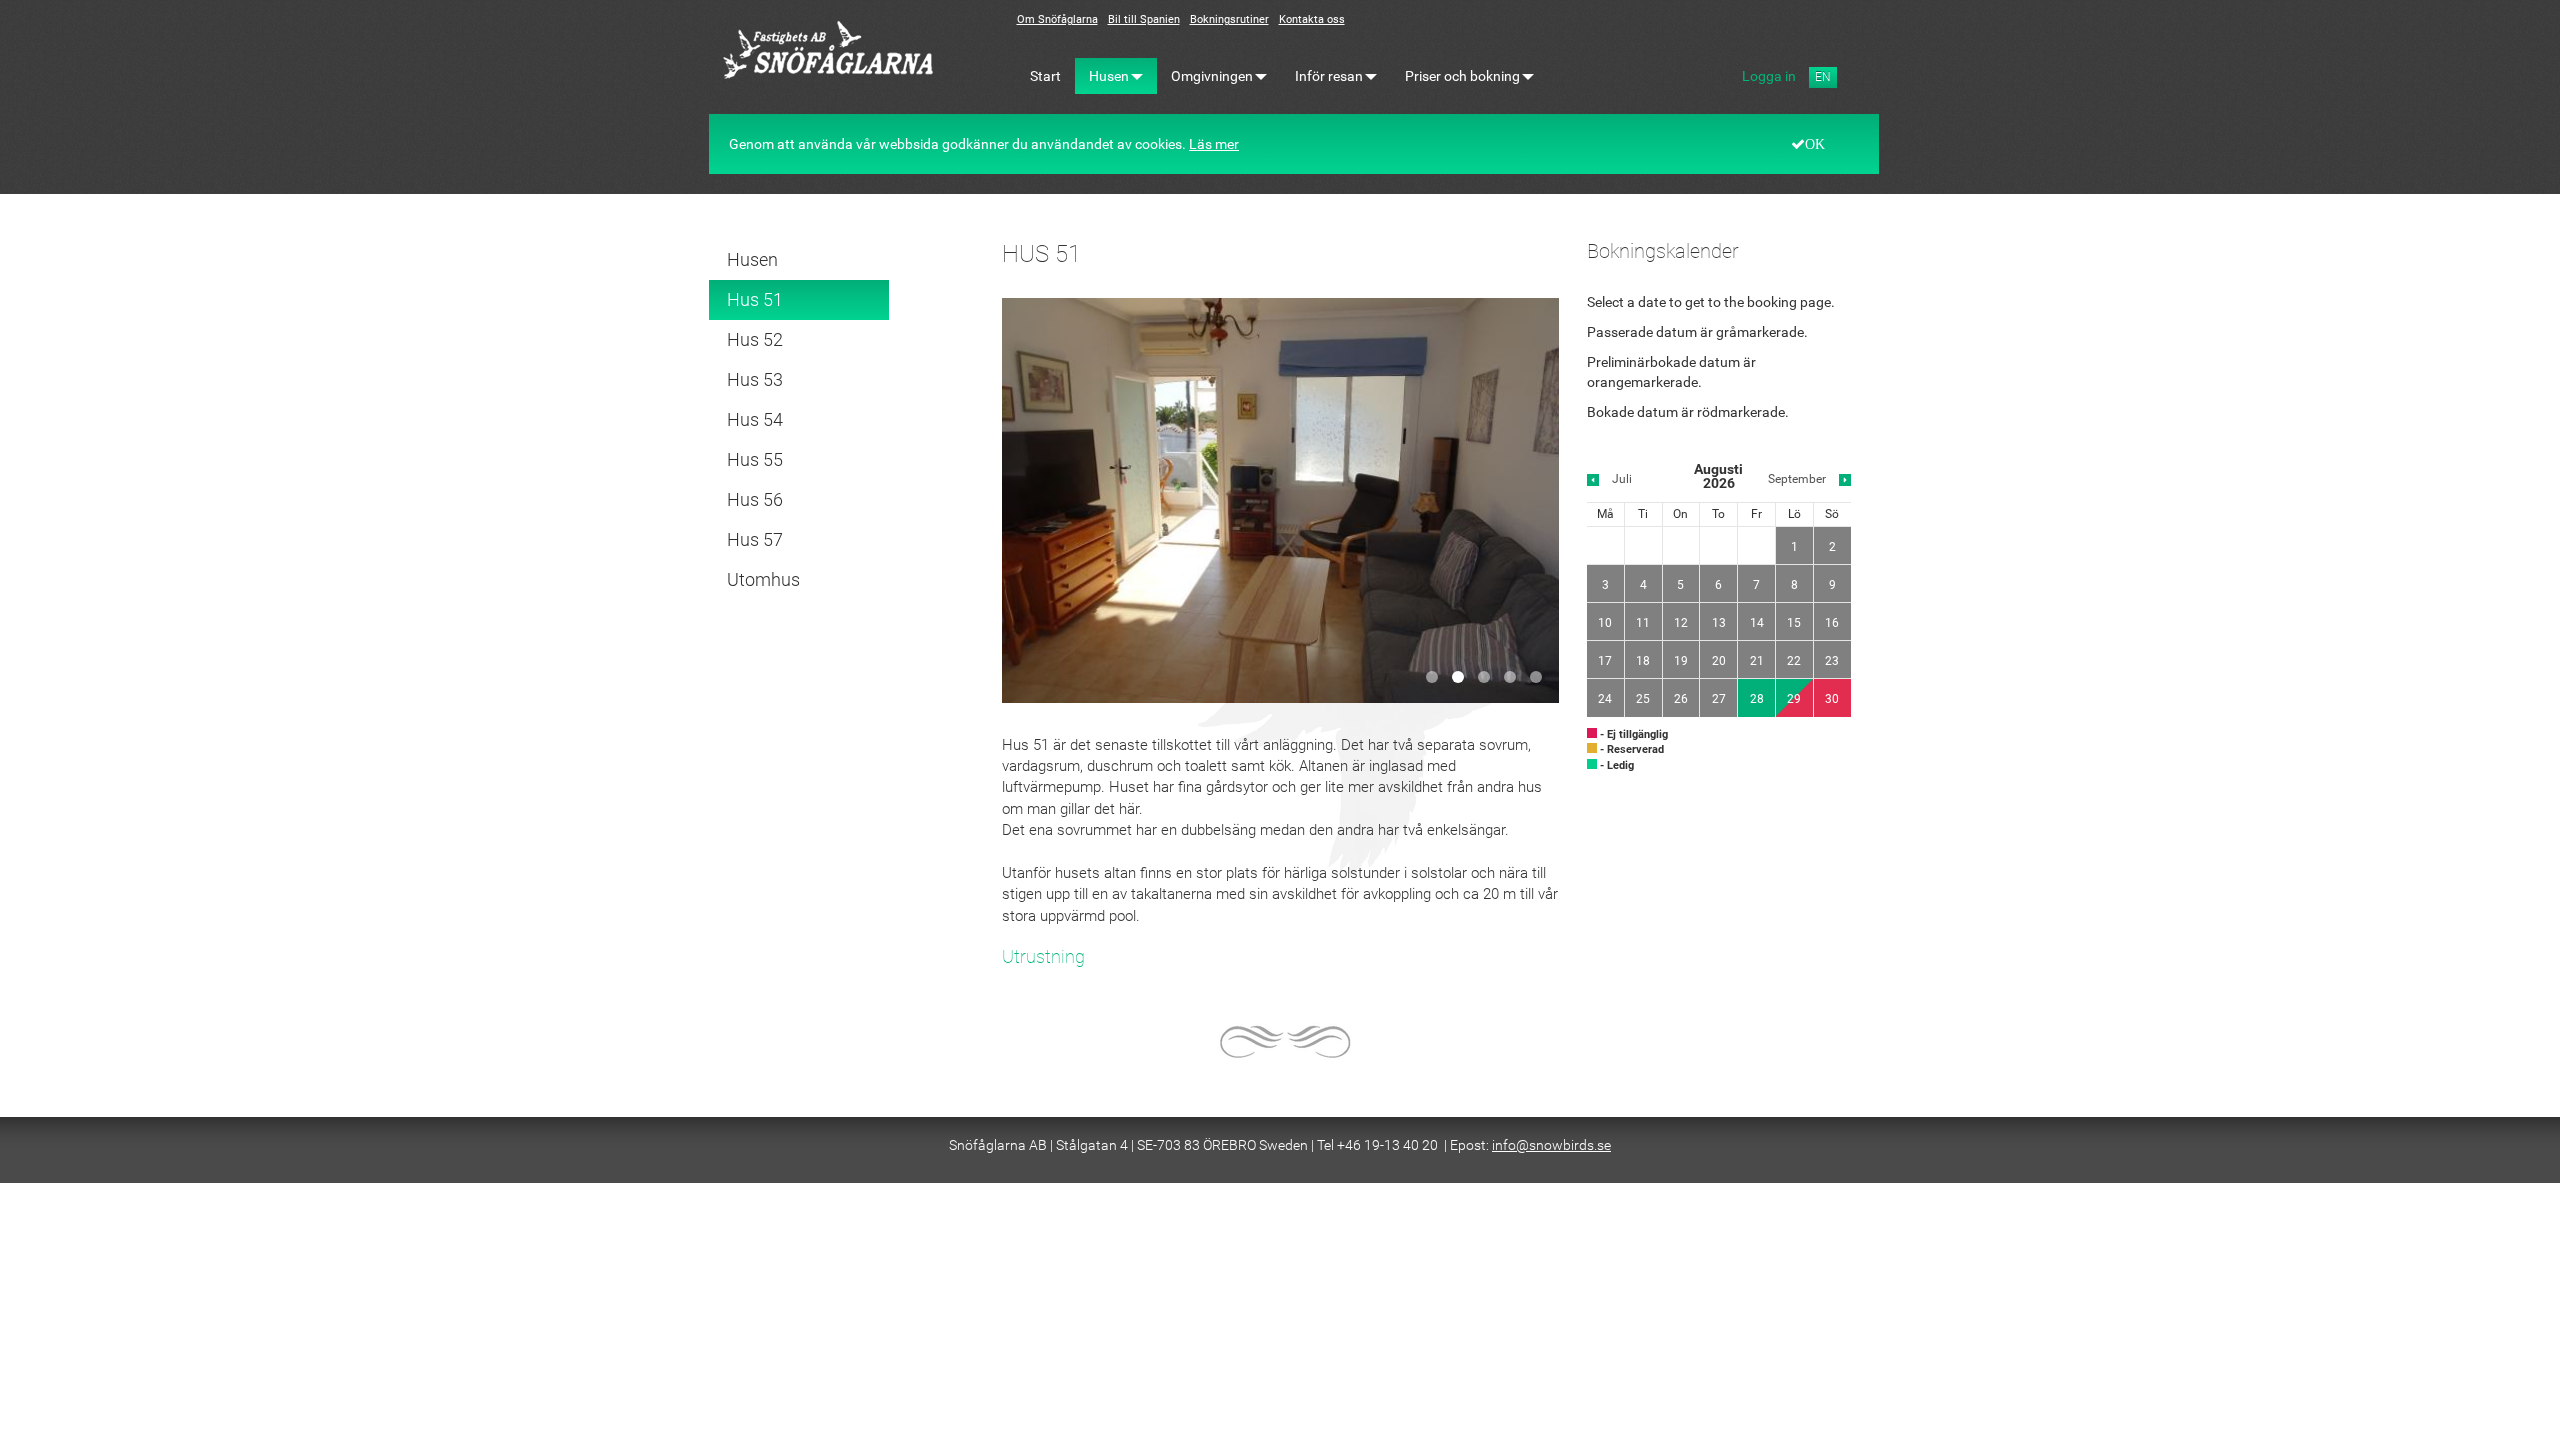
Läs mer (1214, 144)
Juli (1622, 479)
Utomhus (763, 579)
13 (1719, 623)
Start (1045, 76)
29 (1794, 699)
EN (1823, 77)
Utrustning (1043, 956)
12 (1681, 623)
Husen (1109, 76)
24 (1605, 699)
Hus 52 (755, 339)
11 (1643, 623)
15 (1794, 623)
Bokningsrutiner (1229, 19)
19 (1681, 661)
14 (1757, 623)
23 (1832, 661)
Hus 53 (755, 379)
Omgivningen (1212, 76)
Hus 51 (755, 299)
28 (1757, 699)
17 (1605, 661)
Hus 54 (755, 419)
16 (1832, 623)
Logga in (1769, 76)
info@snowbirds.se (1551, 1145)
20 (1719, 661)
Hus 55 (755, 459)
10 (1605, 623)
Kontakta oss (1312, 19)
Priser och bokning (1462, 76)
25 (1643, 699)
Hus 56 (755, 499)
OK (1815, 144)
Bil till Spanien (1144, 19)
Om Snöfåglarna (1057, 19)
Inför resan (1329, 76)
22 (1794, 661)
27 (1719, 699)
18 (1643, 661)
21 (1757, 661)
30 (1832, 699)
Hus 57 (755, 539)
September (1797, 479)
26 (1681, 699)
